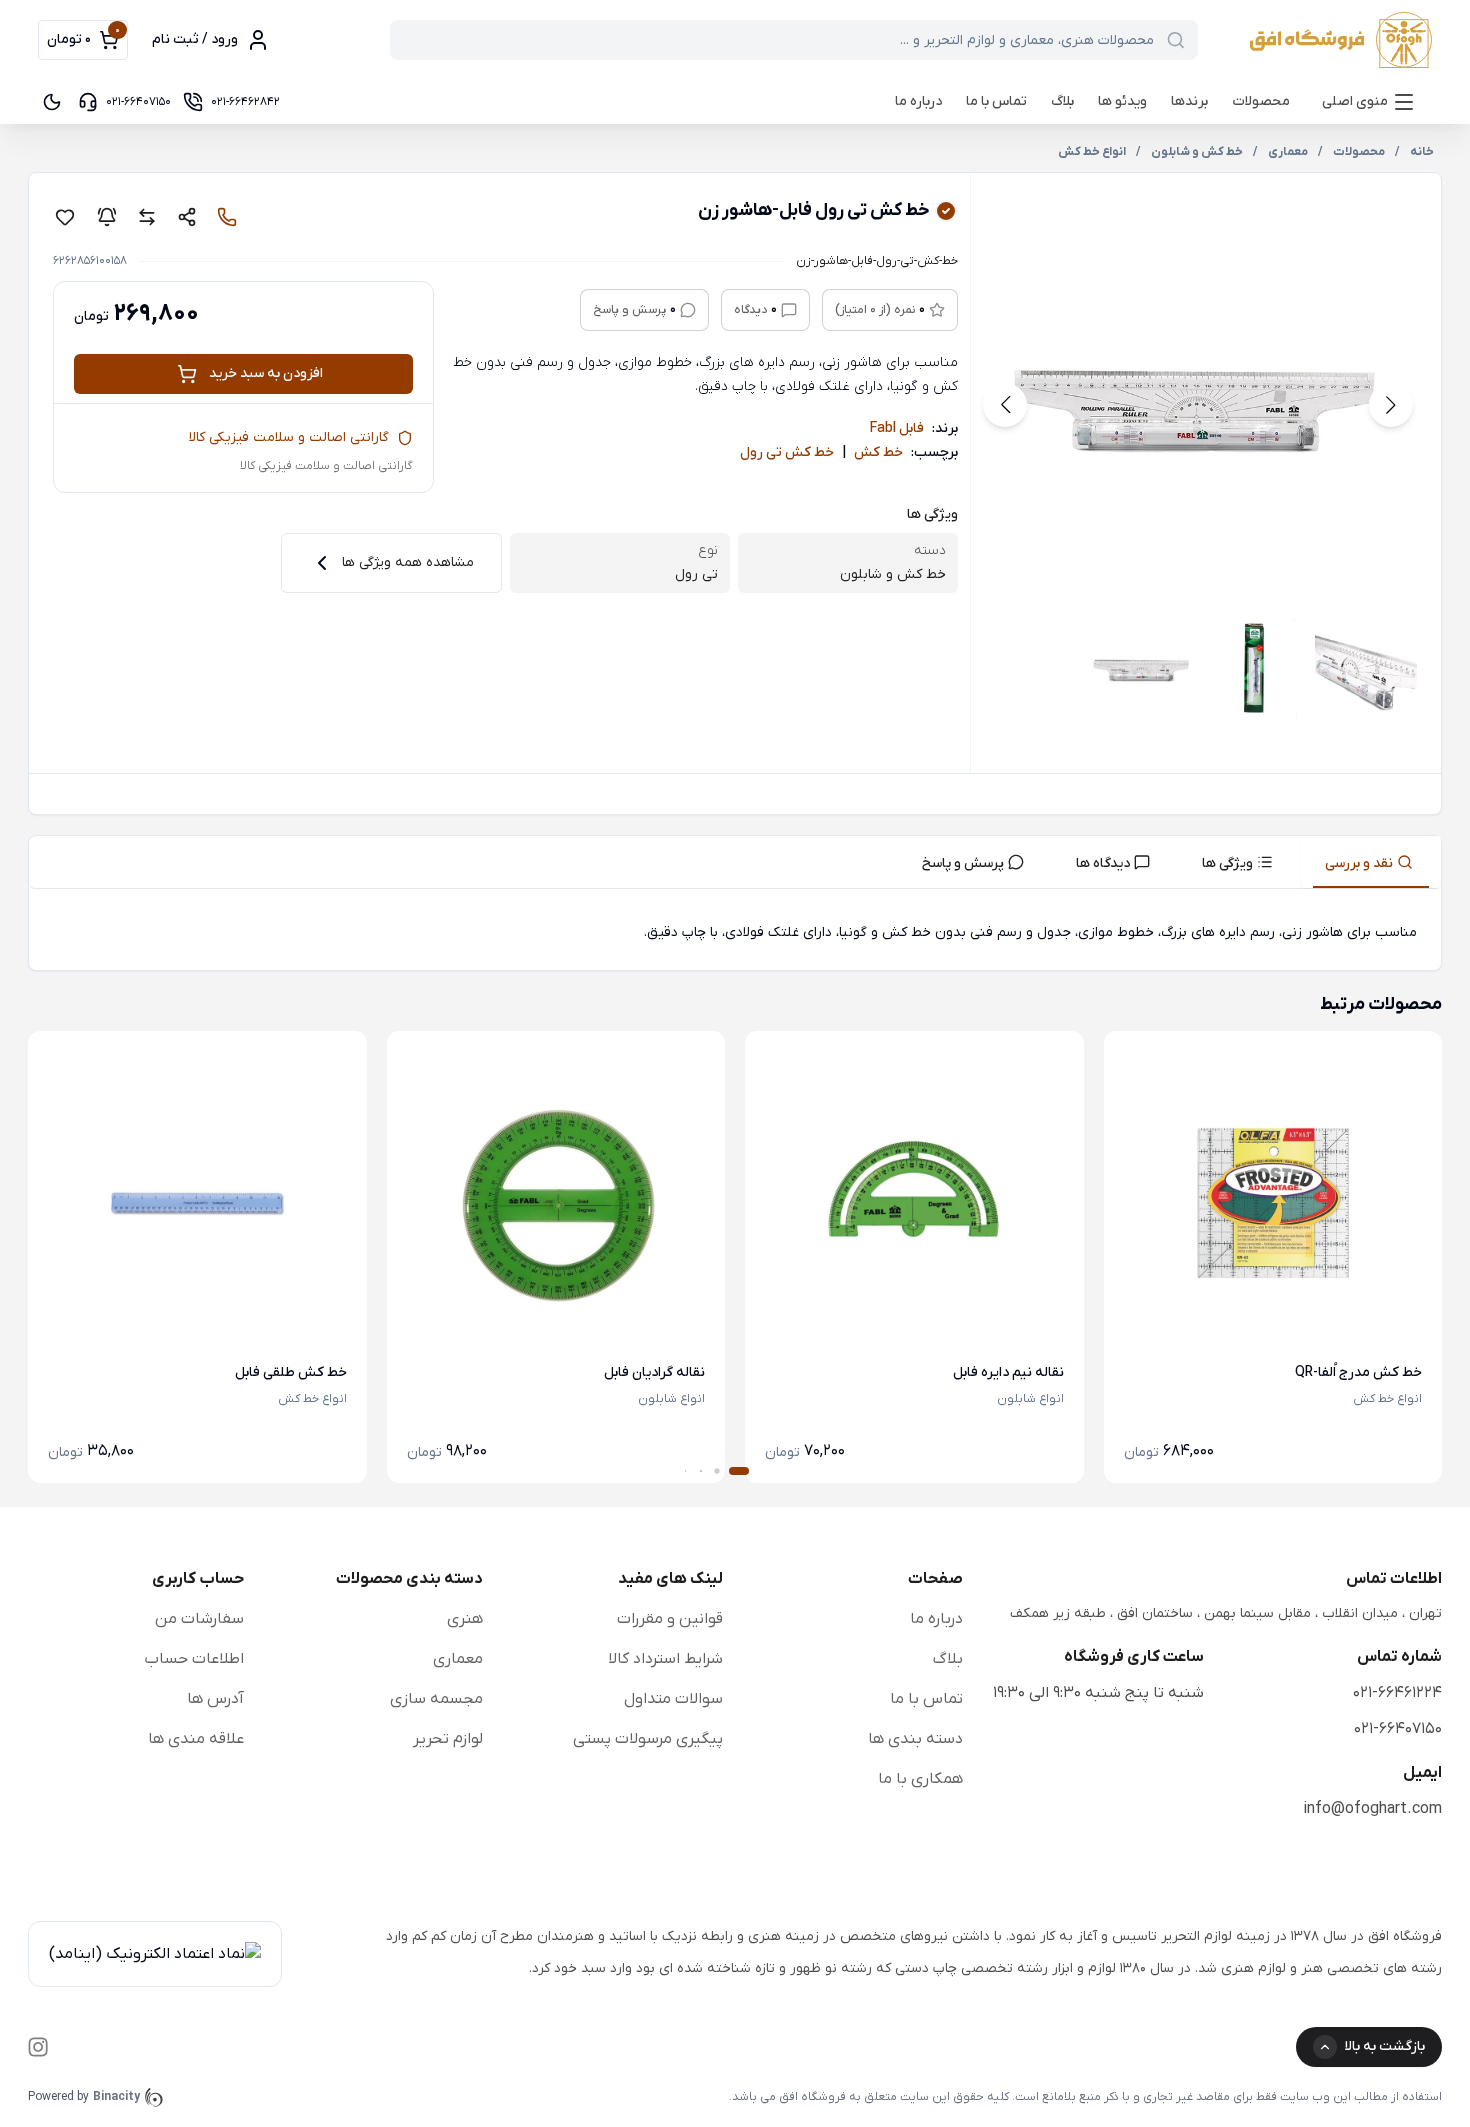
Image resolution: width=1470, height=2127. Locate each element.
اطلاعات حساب (194, 1659)
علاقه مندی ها (196, 1739)
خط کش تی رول (787, 452)
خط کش (878, 452)
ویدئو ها (1122, 101)
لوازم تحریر (448, 1739)
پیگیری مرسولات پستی (648, 1739)
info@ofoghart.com (1372, 1809)
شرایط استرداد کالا (665, 1659)
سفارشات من (199, 1619)
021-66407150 (1398, 1729)
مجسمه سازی (436, 1699)
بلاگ (1062, 101)
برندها (1189, 101)
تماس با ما (996, 101)
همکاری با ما (920, 1779)
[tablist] (735, 862)
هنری (465, 1619)
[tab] (1371, 862)
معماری (458, 1659)
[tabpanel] (735, 933)
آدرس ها (215, 1699)
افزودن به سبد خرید (266, 373)
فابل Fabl (897, 428)
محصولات (1261, 101)
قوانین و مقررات (670, 1619)
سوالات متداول (673, 1699)
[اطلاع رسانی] (107, 217)
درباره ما (918, 101)
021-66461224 (1397, 1693)
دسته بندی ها (915, 1739)
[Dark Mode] (52, 102)
